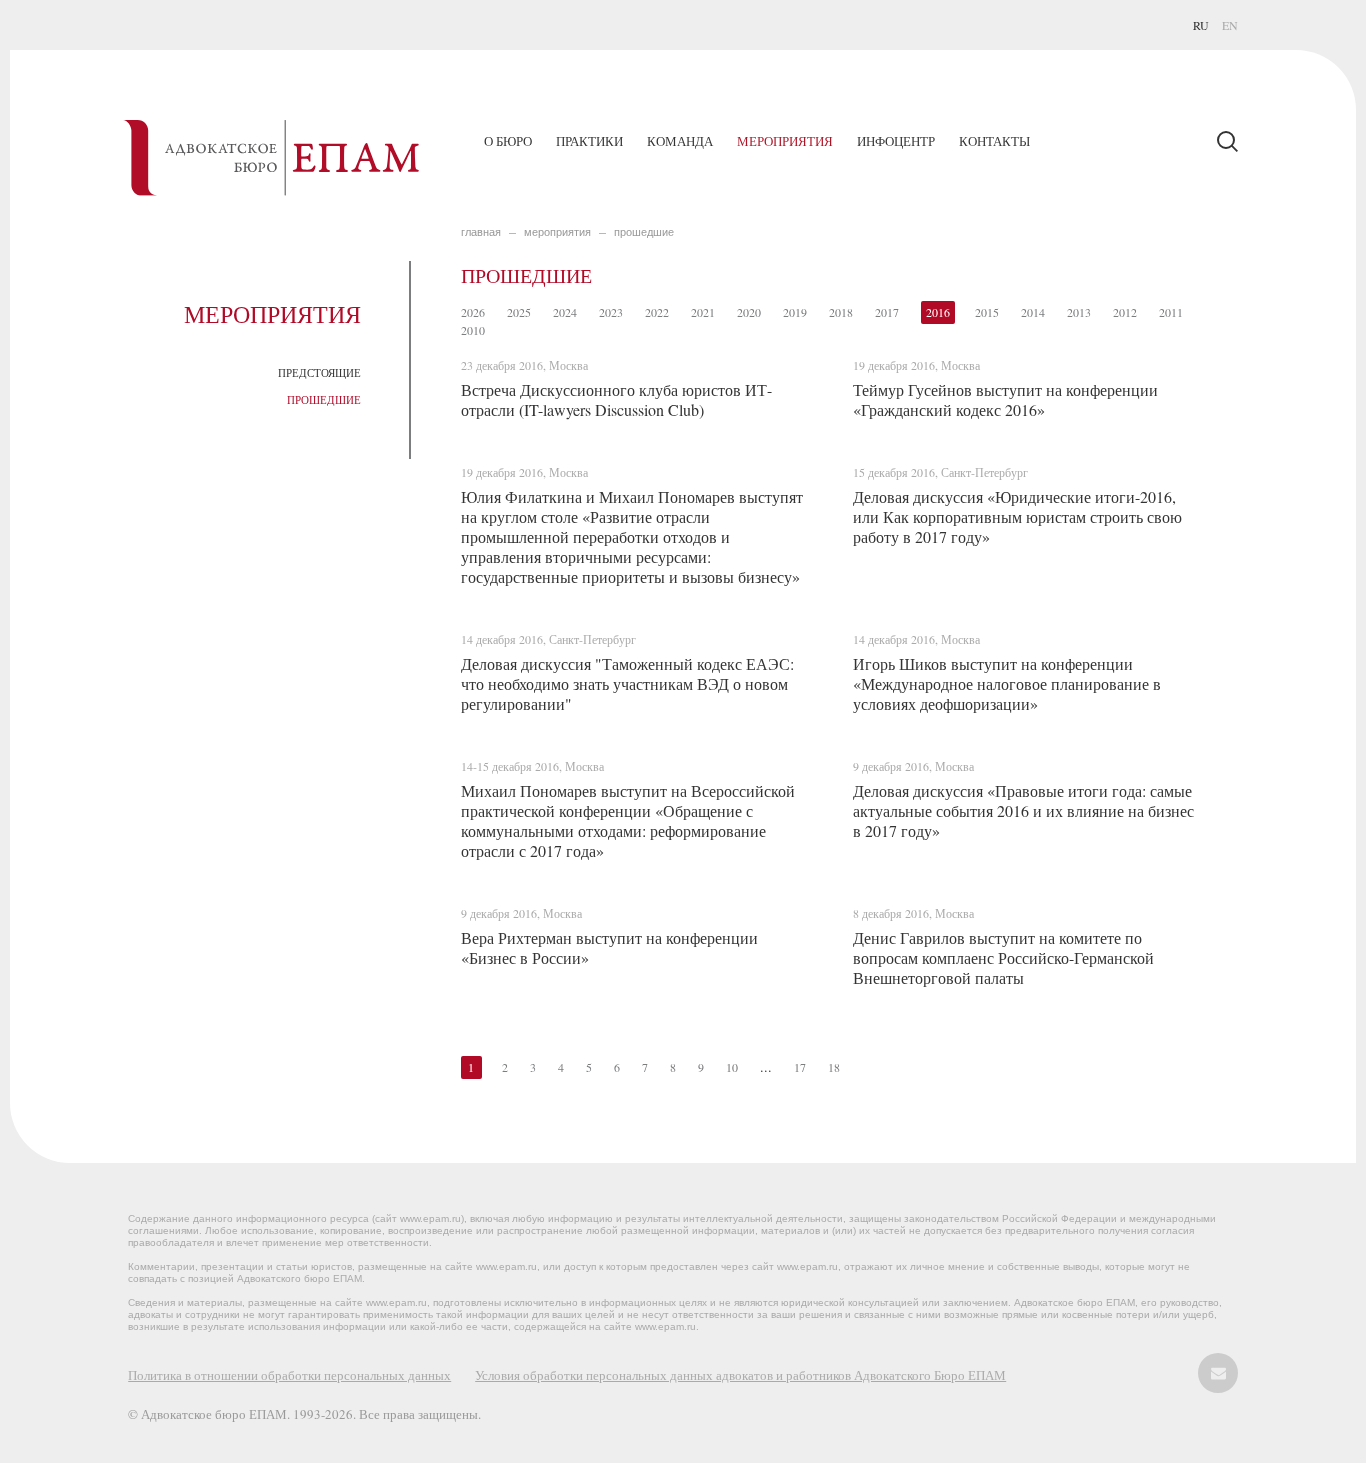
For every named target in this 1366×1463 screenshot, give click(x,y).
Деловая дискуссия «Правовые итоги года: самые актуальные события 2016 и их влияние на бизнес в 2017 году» (1023, 810)
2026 (473, 312)
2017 (887, 312)
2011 (1171, 312)
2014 (1033, 312)
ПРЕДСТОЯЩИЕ (319, 372)
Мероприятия (785, 141)
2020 (749, 312)
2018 (841, 312)
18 (834, 1067)
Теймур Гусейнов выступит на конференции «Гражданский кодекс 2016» (1005, 399)
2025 (519, 312)
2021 (703, 312)
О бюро (508, 141)
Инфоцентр (896, 141)
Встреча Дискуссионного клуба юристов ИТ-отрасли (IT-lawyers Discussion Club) (616, 399)
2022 (657, 312)
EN (1230, 25)
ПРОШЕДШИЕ (324, 399)
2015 (987, 312)
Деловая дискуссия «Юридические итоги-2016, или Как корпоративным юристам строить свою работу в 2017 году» (1017, 516)
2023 (611, 312)
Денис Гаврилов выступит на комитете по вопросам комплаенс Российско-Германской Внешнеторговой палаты (1003, 957)
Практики (589, 141)
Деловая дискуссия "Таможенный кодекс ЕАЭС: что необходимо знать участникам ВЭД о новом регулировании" (627, 683)
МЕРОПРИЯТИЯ (557, 232)
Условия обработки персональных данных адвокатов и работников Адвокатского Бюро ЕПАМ (740, 1375)
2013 (1079, 312)
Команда (680, 141)
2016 (938, 312)
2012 (1125, 312)
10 (732, 1067)
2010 (473, 330)
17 (800, 1067)
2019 (795, 312)
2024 (565, 312)
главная (481, 232)
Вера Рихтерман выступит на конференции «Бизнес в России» (609, 947)
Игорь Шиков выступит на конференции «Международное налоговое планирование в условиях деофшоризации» (1007, 683)
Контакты (994, 141)
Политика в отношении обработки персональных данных (289, 1375)
